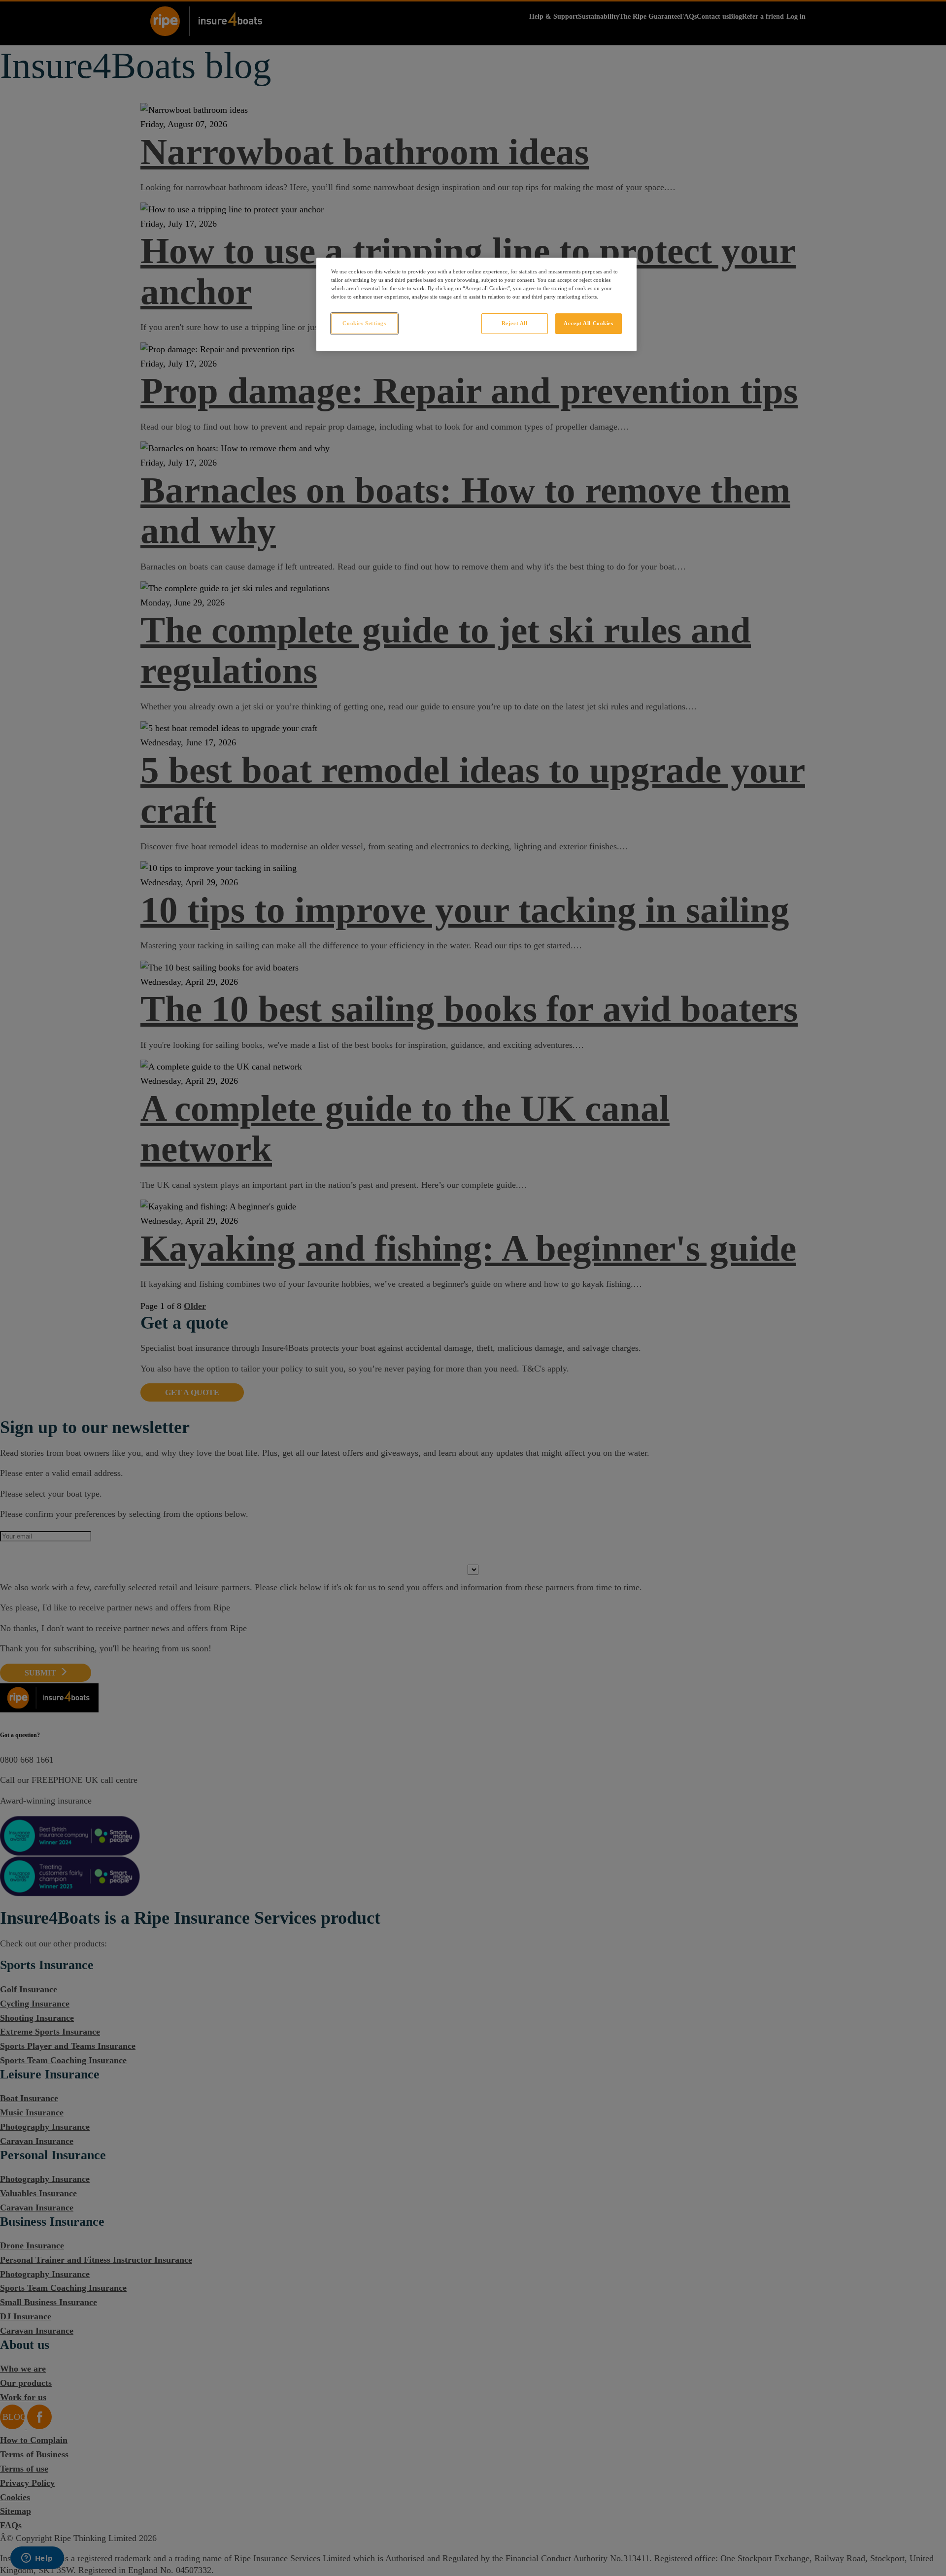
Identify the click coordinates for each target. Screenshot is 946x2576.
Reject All (515, 323)
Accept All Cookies (588, 323)
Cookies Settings (364, 323)
